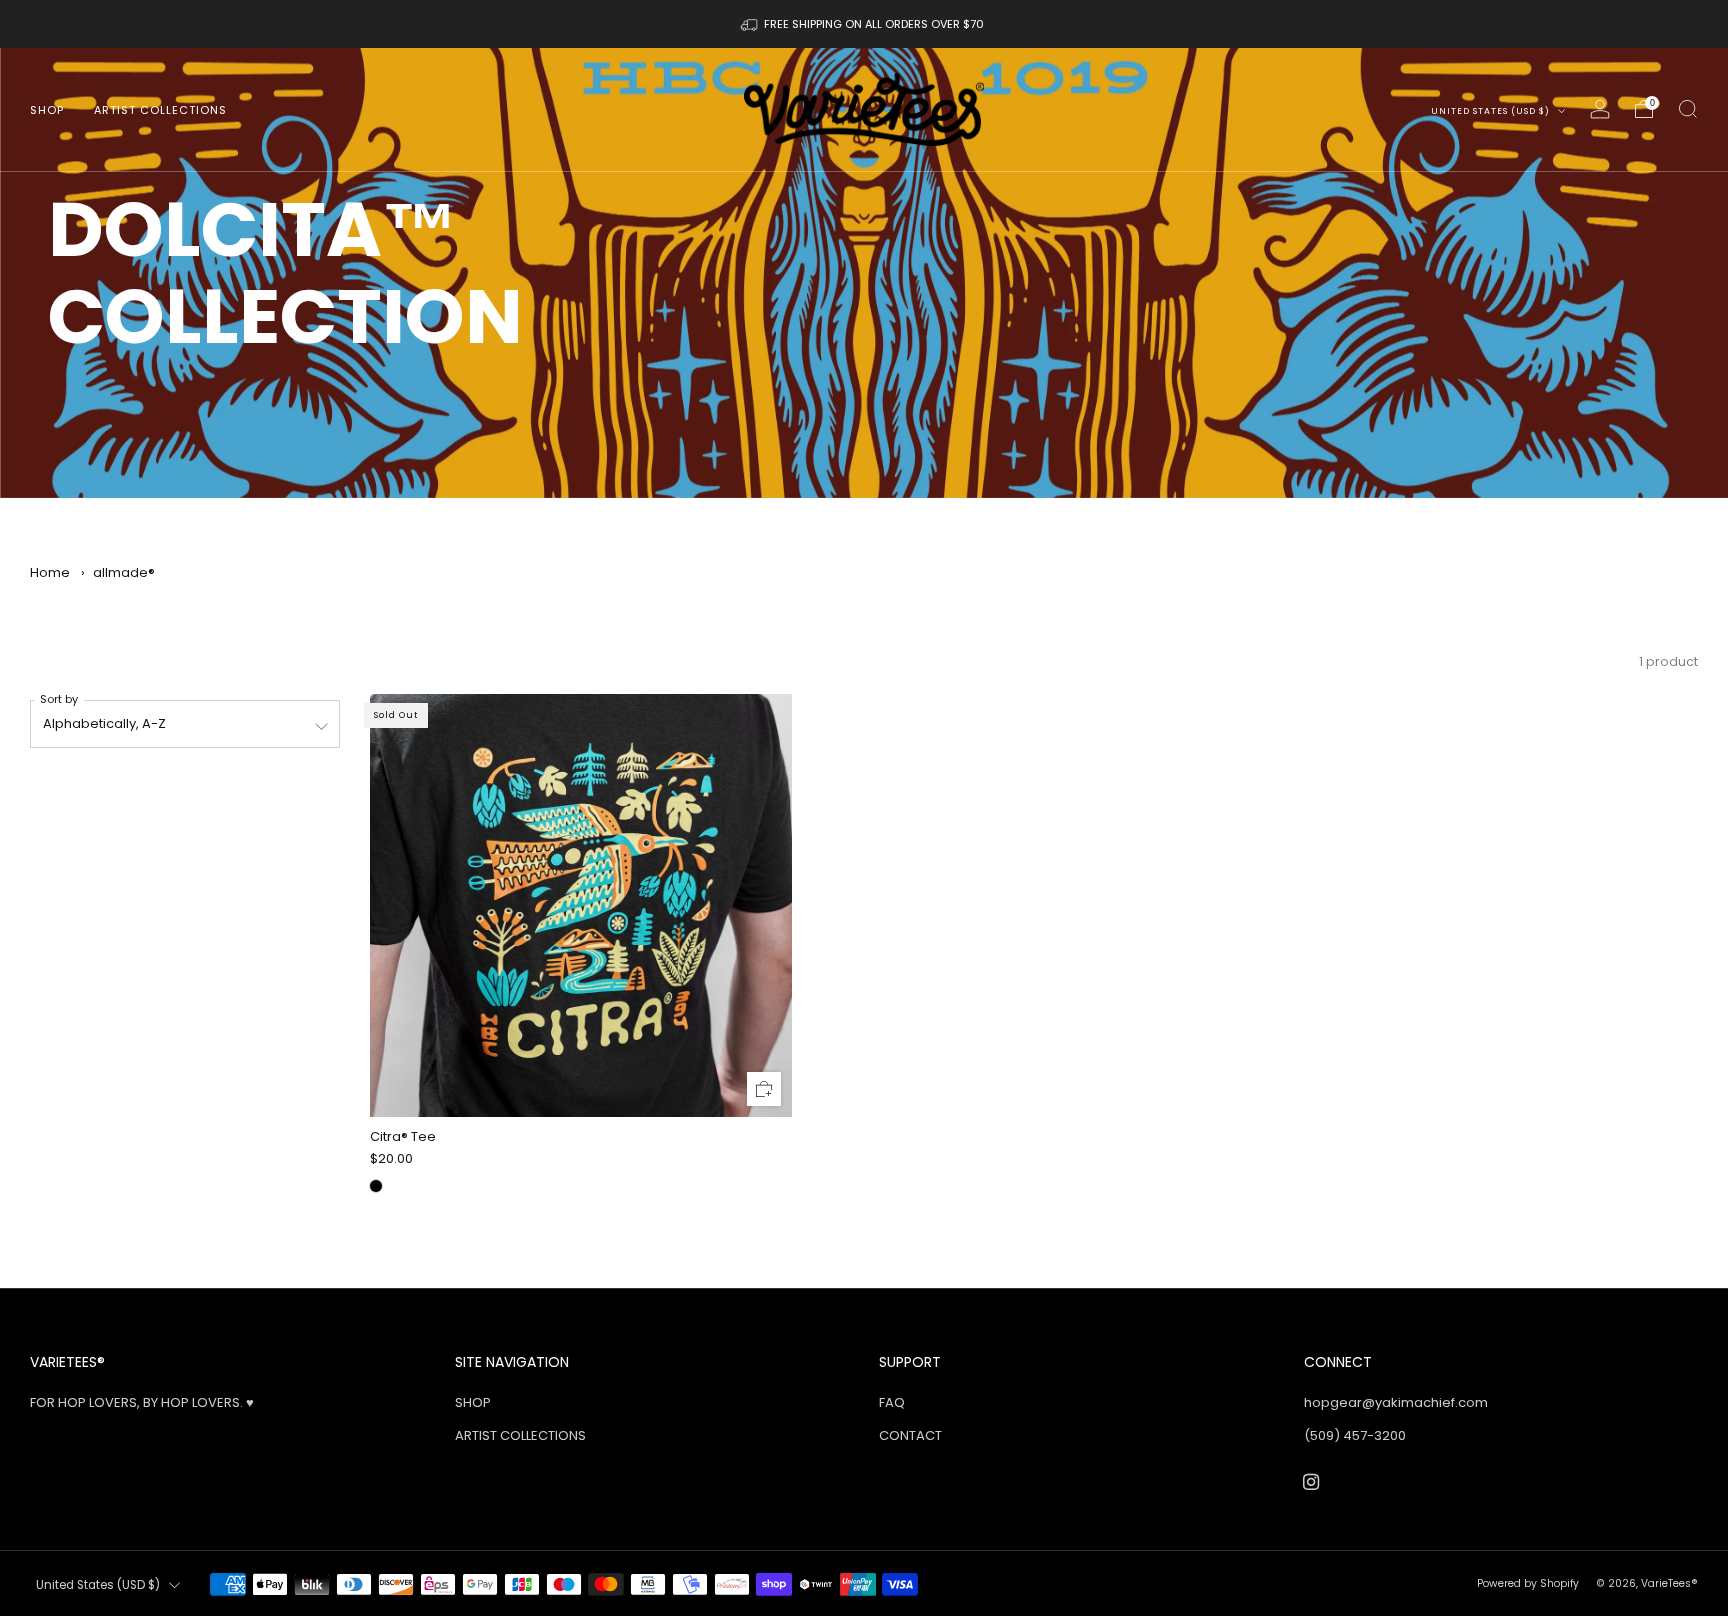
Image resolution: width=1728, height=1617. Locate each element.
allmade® (124, 572)
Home (50, 572)
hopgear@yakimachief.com (1396, 1402)
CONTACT (910, 1435)
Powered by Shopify (1528, 1583)
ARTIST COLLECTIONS (160, 110)
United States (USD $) (1492, 111)
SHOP (47, 110)
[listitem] (864, 24)
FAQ (892, 1402)
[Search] (1688, 109)
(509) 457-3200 (1355, 1435)
